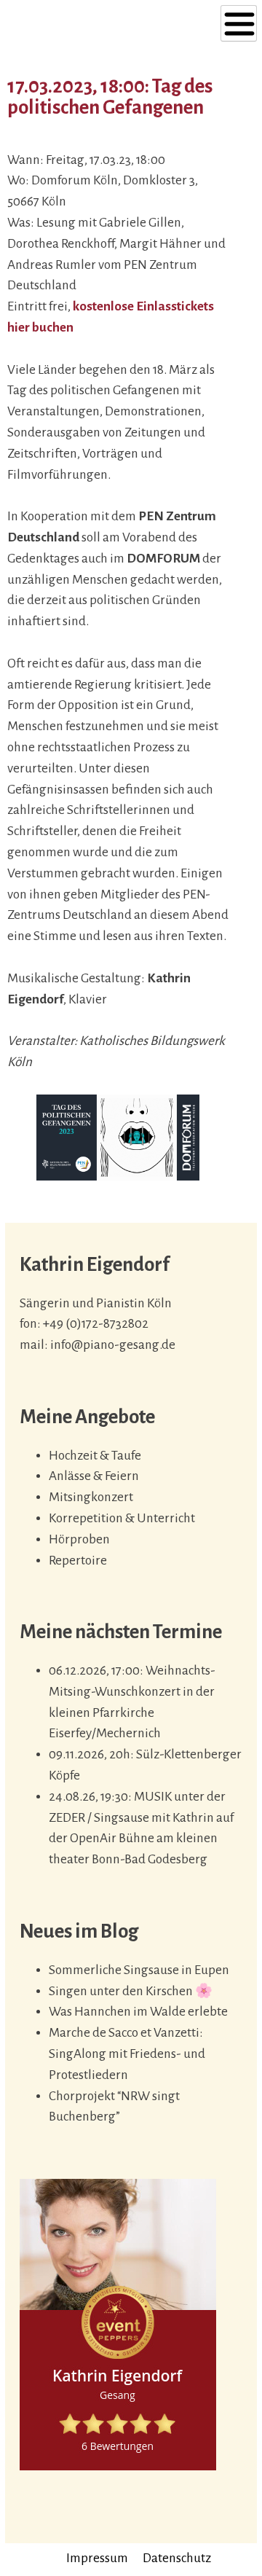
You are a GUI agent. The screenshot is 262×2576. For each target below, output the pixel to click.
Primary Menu (239, 23)
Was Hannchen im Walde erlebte (138, 2012)
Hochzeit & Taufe (95, 1456)
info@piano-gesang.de (113, 1345)
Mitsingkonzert (91, 1497)
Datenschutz (177, 2558)
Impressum (97, 2558)
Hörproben (79, 1539)
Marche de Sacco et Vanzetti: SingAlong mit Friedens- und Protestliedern (127, 2054)
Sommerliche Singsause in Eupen (139, 1970)
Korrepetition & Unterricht (122, 1518)
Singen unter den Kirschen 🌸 (131, 1991)
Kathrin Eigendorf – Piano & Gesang (92, 21)
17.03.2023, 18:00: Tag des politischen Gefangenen (110, 97)
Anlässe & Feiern (94, 1476)
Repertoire (78, 1561)
